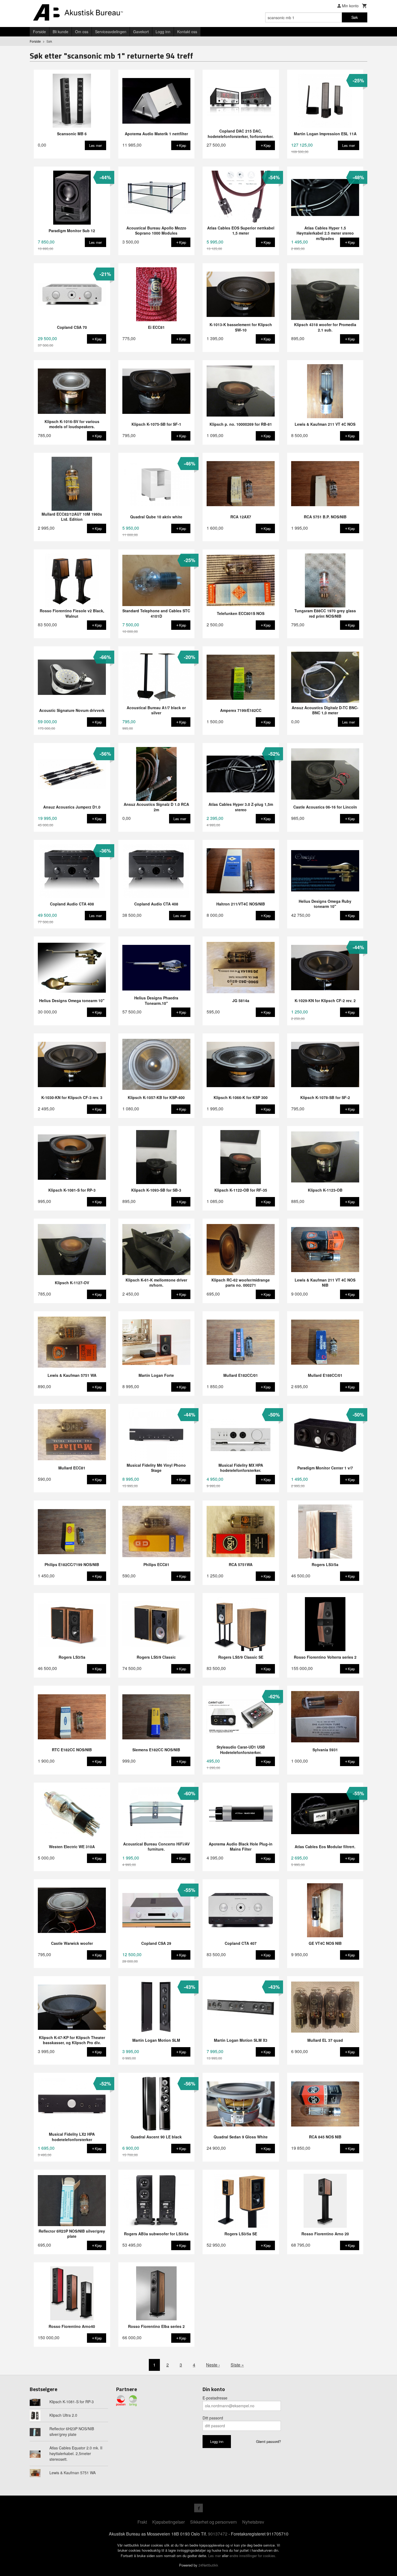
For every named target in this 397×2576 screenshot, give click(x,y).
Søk (355, 17)
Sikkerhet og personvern (213, 2522)
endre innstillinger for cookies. (253, 2556)
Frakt (142, 2522)
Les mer (215, 2556)
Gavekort (141, 32)
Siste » (237, 2365)
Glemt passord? (268, 2441)
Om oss (82, 32)
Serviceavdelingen (111, 32)
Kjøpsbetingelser (169, 2522)
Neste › (213, 2365)
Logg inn (163, 32)
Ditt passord (213, 2418)
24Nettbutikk (208, 2565)
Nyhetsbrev (253, 2522)
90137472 (218, 2534)
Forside (39, 32)
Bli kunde (60, 32)
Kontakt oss (187, 32)
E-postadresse (215, 2398)
